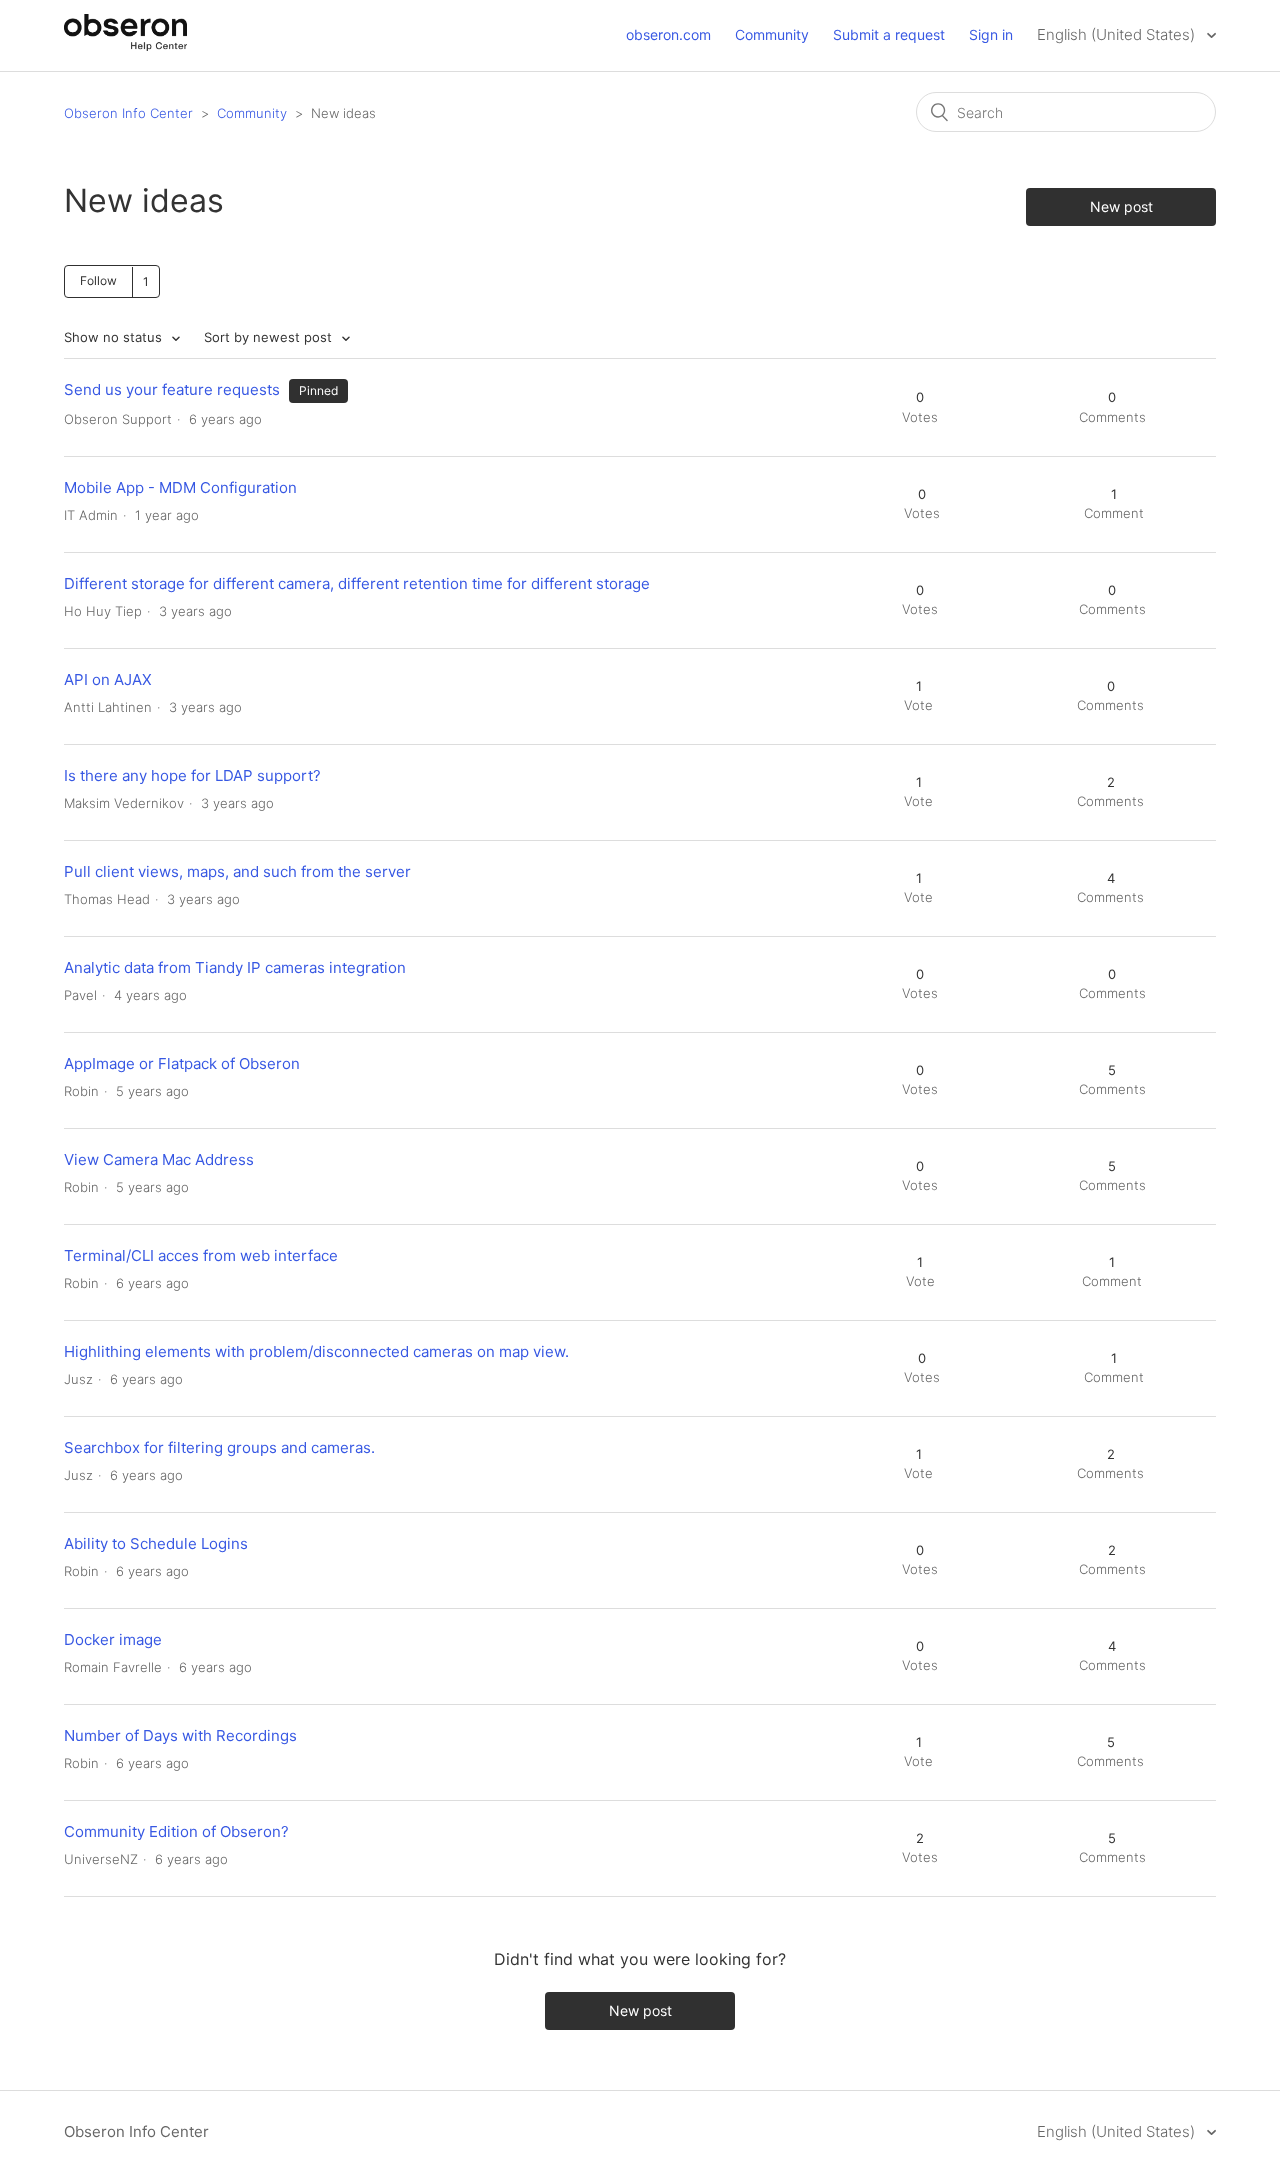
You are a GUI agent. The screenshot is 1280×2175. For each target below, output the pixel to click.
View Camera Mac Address (159, 1159)
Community (772, 34)
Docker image (113, 1639)
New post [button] (1121, 206)
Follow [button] (98, 280)
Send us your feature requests (174, 389)
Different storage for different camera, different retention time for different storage (357, 583)
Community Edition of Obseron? (176, 1831)
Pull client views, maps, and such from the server (237, 871)
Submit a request (889, 34)
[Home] (125, 45)
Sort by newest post (270, 337)
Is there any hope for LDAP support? (192, 775)
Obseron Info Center (128, 113)
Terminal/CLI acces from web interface (201, 1255)
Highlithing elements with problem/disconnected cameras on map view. (316, 1351)
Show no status (115, 337)
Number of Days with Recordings (180, 1735)
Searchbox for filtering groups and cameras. (219, 1447)
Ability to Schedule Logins (156, 1543)
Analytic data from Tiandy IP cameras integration (235, 967)
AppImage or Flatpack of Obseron (182, 1063)
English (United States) (1118, 34)
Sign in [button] (991, 34)
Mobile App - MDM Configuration (180, 487)
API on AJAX (108, 679)
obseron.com (668, 34)
